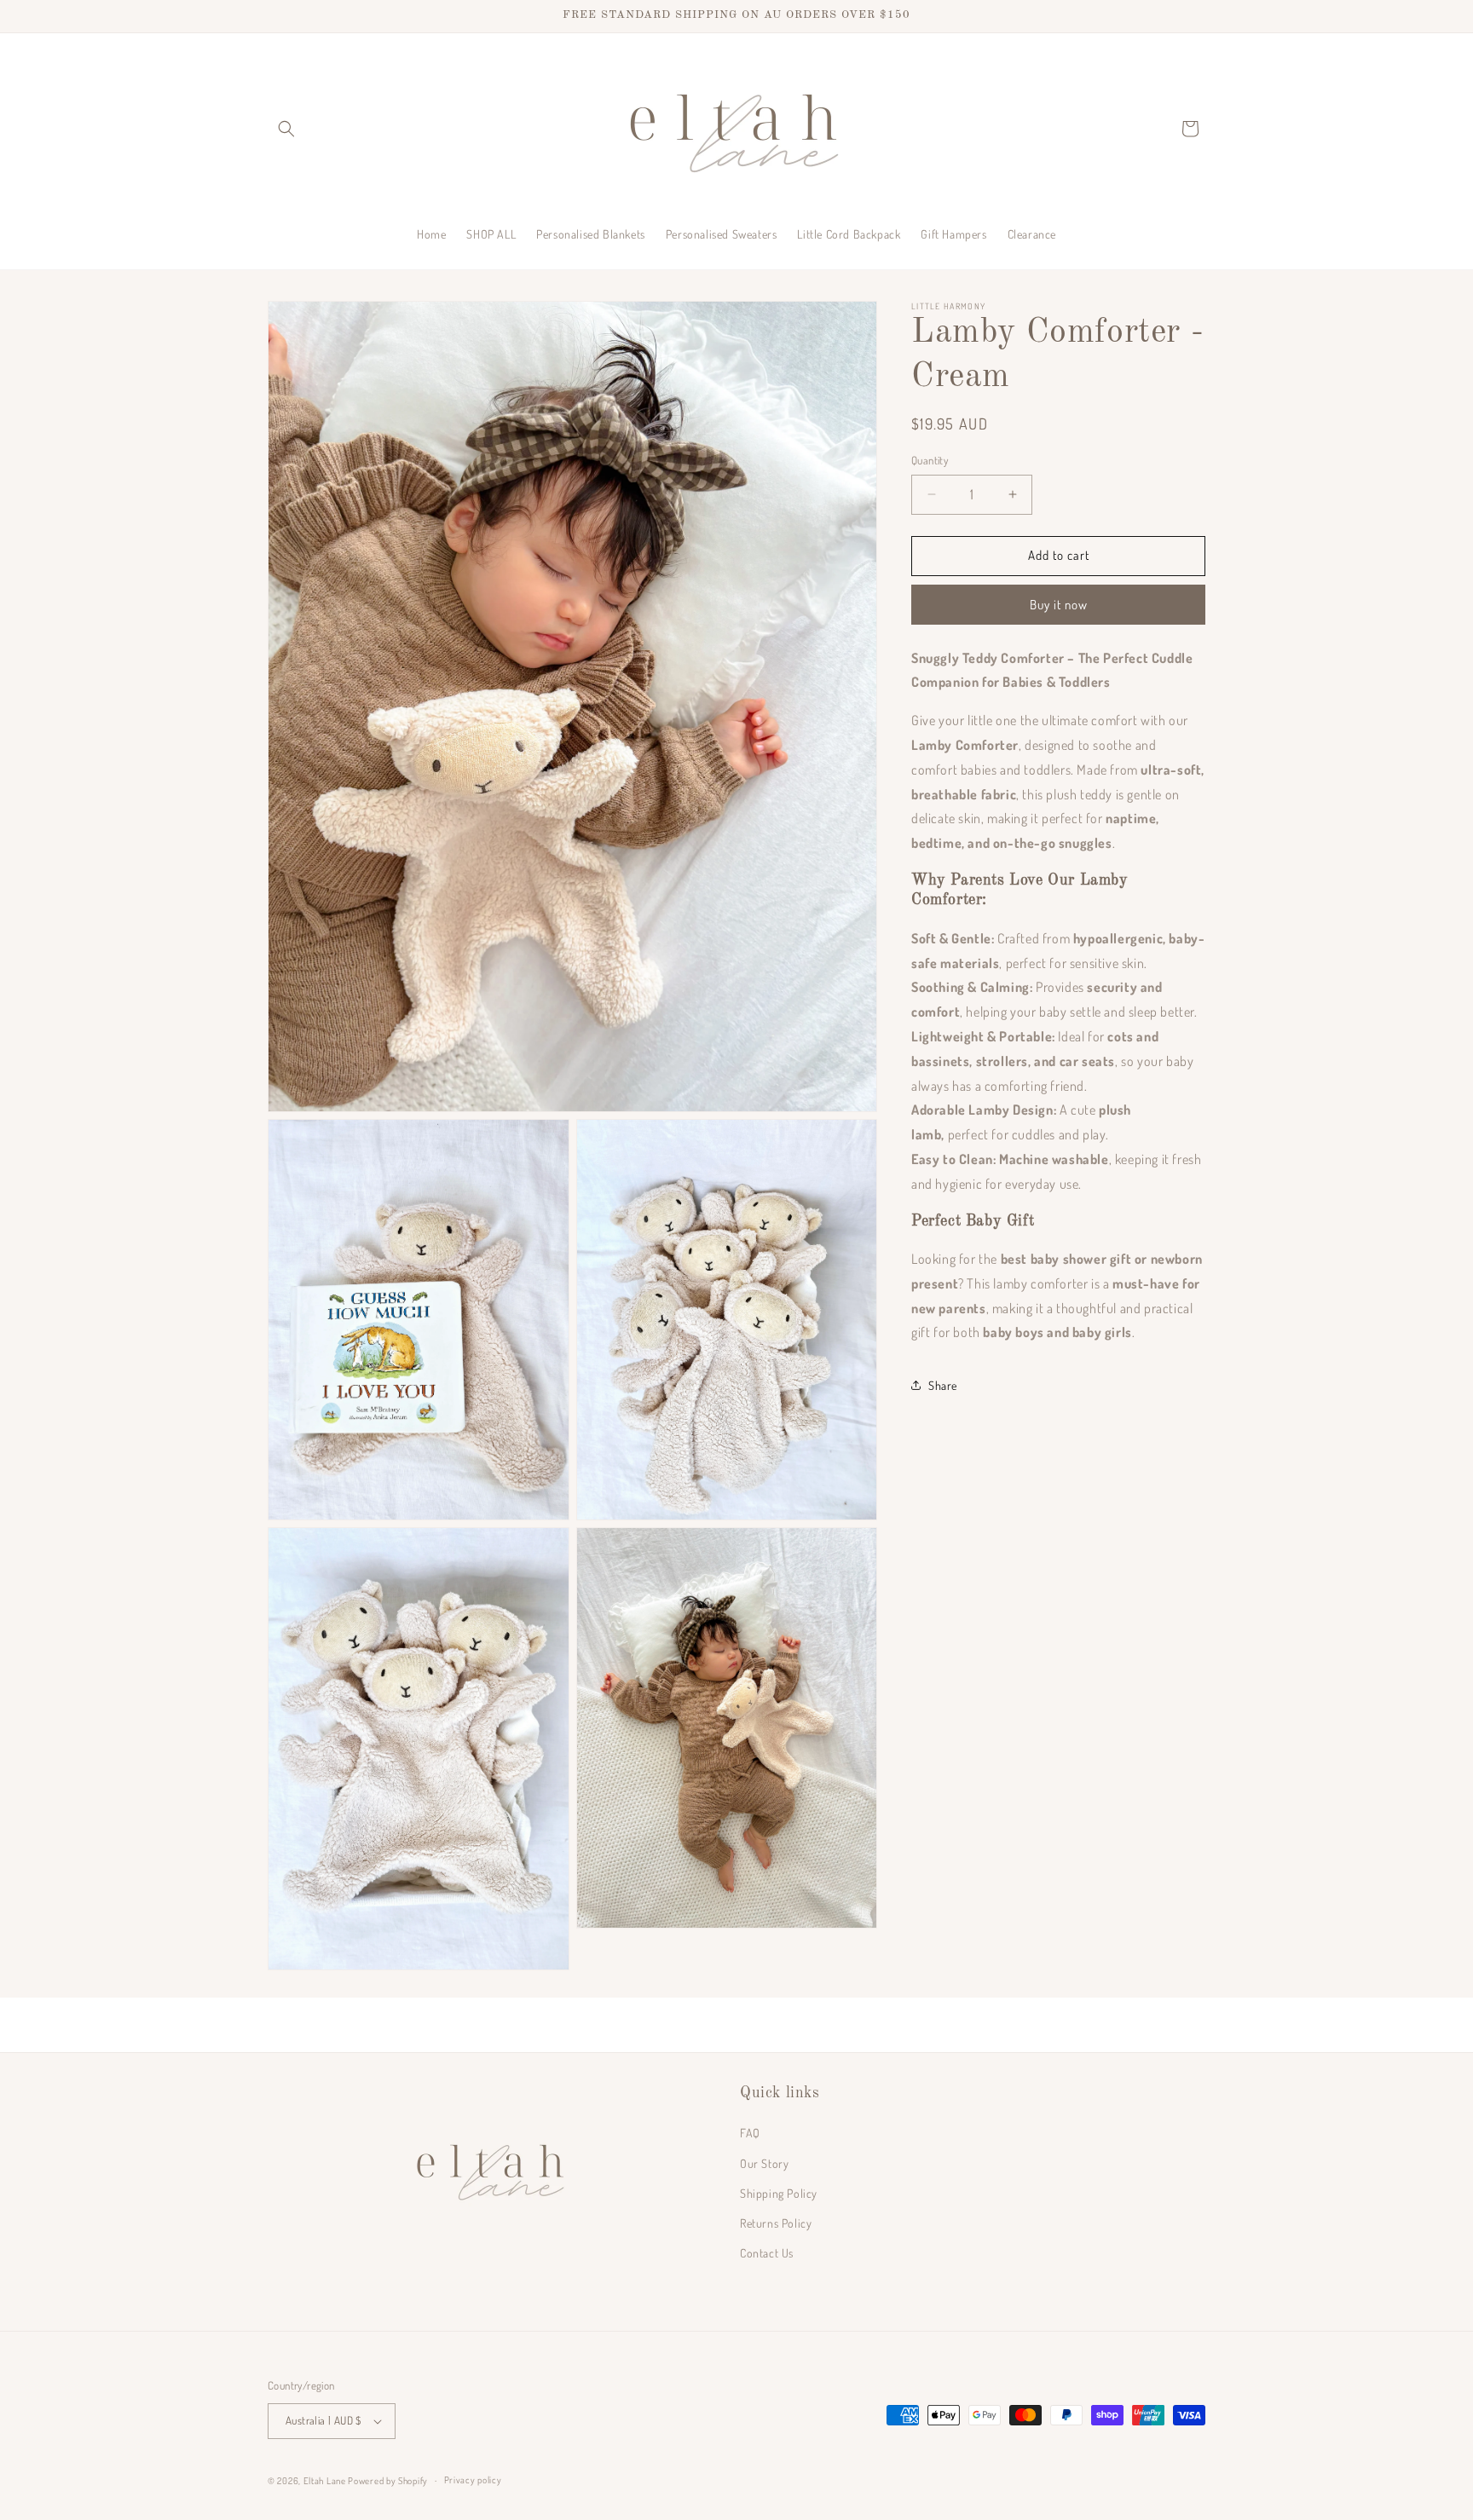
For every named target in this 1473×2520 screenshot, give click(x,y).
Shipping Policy (779, 2193)
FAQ (750, 2134)
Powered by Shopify (388, 2481)
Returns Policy (776, 2223)
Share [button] (943, 1384)
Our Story (764, 2163)
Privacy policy (473, 2481)
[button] (286, 129)
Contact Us (767, 2254)
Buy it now (1059, 604)
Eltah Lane (325, 2481)
